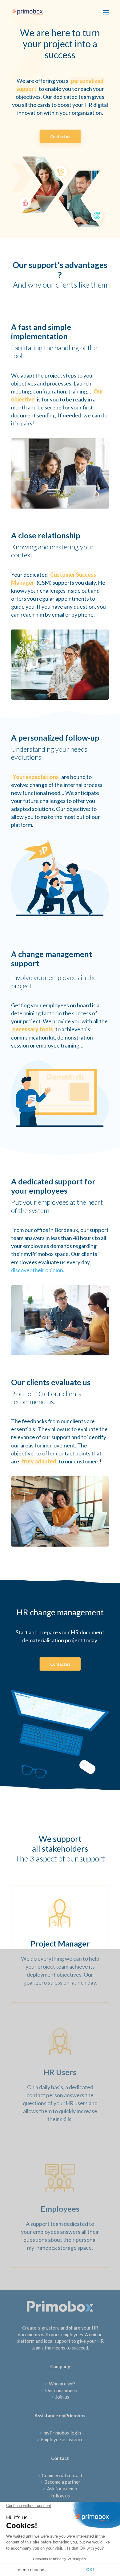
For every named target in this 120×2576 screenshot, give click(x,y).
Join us (60, 2397)
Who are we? (60, 2384)
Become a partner (60, 2482)
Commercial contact (60, 2475)
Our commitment (60, 2390)
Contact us (60, 136)
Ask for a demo (60, 2489)
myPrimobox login (60, 2433)
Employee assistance (60, 2439)
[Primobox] (27, 12)
